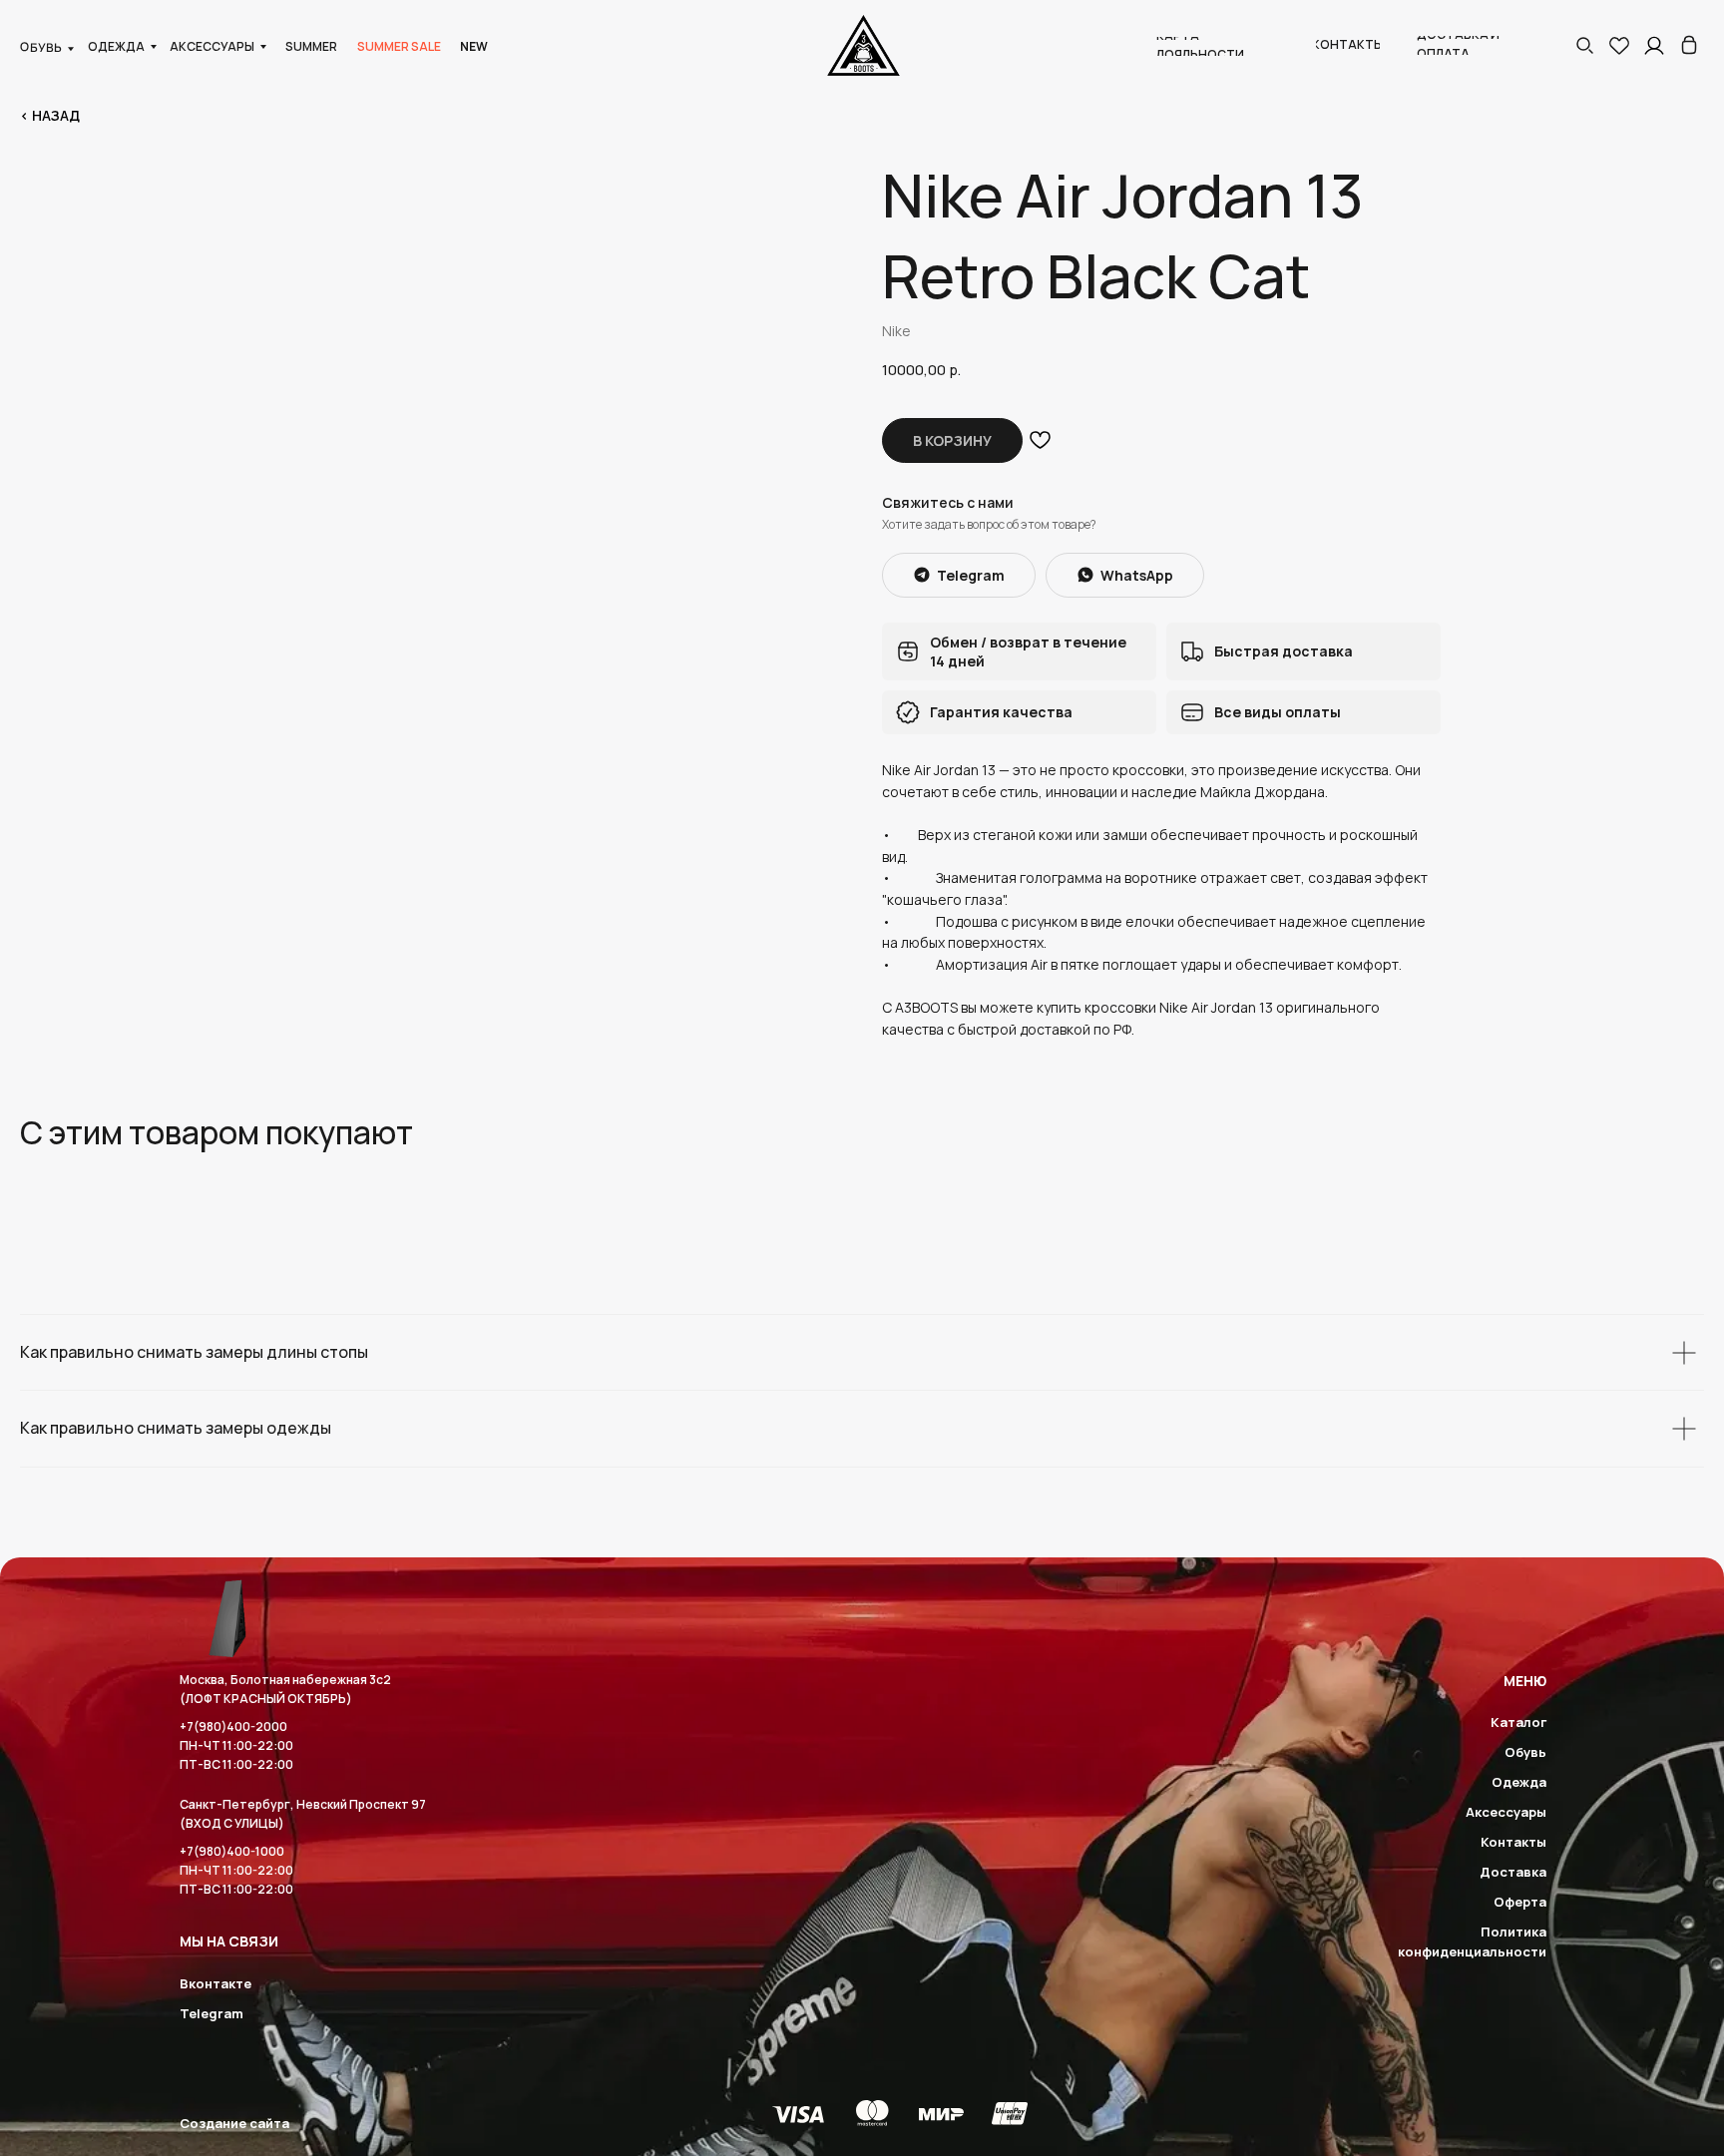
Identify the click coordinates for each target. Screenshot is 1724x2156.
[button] (1584, 45)
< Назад (50, 115)
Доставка (1513, 1872)
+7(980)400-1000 (232, 1851)
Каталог (1518, 1722)
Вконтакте (215, 1983)
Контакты (1513, 1842)
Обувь (1525, 1752)
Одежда (1519, 1782)
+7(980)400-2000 (233, 1726)
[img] (1689, 45)
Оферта (1520, 1902)
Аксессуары (1506, 1812)
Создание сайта (234, 2123)
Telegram (212, 2013)
